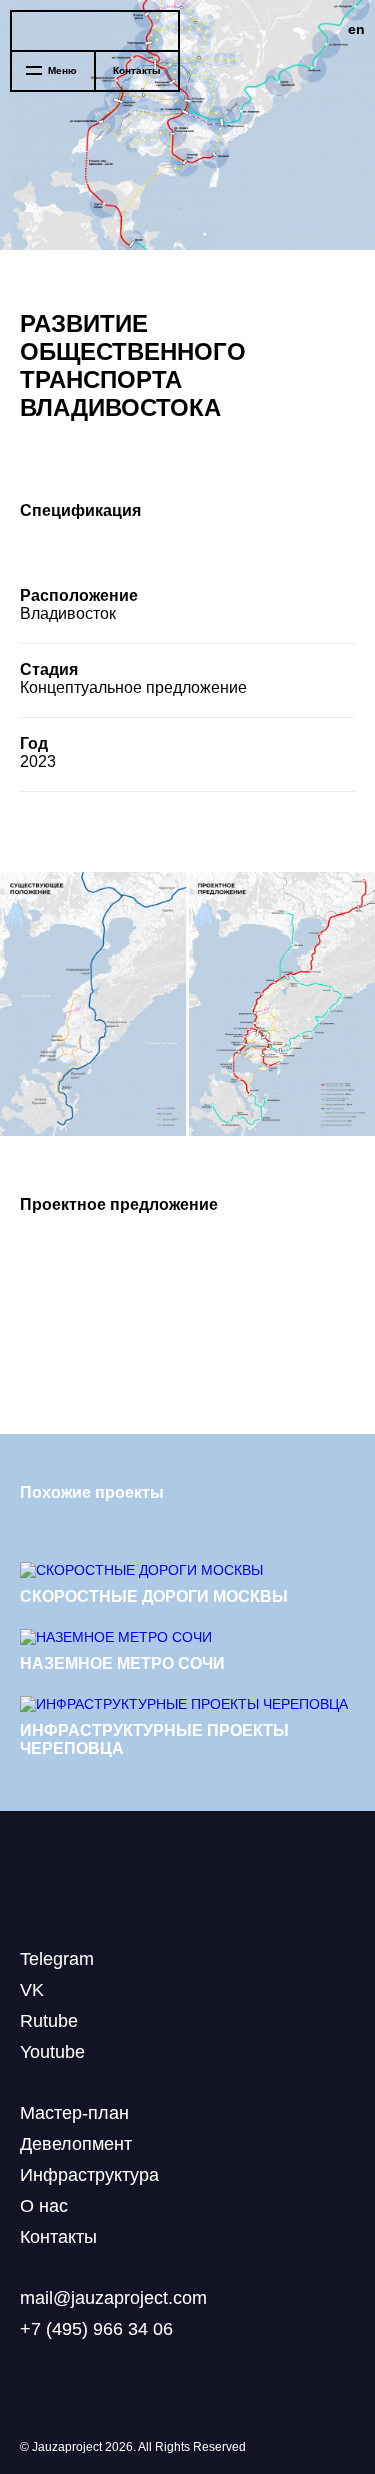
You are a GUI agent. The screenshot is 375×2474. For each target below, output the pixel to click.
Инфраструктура (89, 2175)
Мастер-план (74, 2113)
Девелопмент (76, 2144)
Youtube (52, 2052)
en (356, 29)
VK (32, 1990)
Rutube (49, 2021)
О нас (44, 2206)
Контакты (137, 70)
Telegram (57, 1959)
